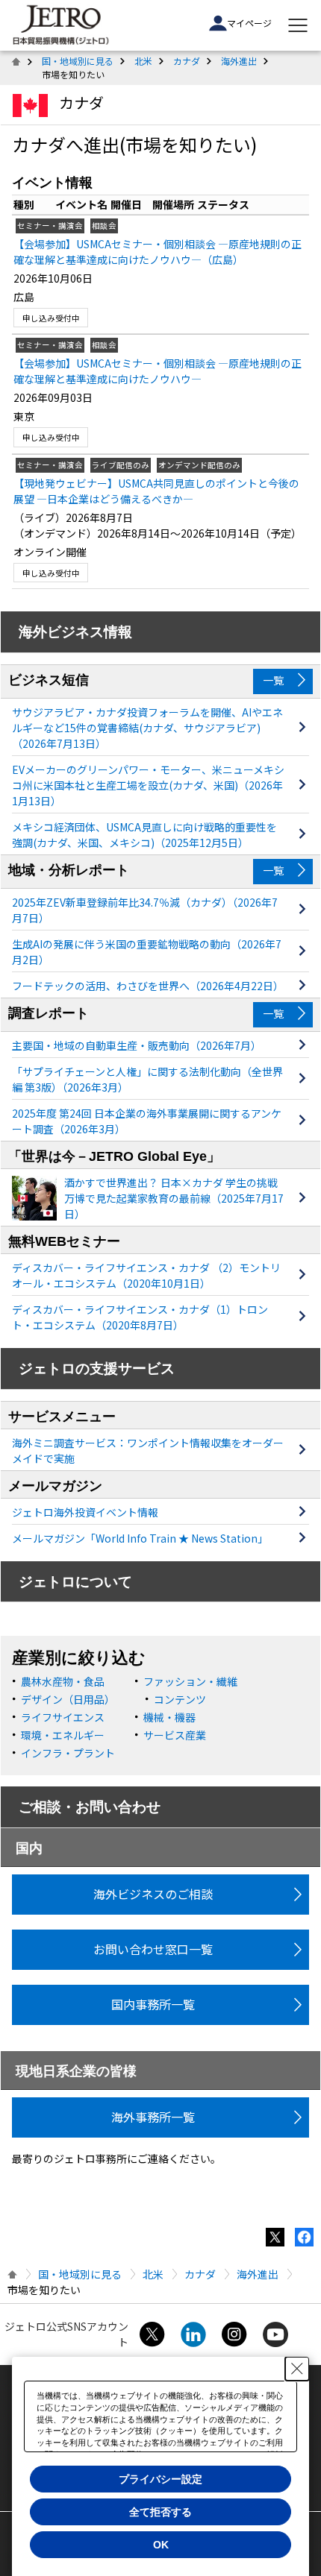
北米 (143, 61)
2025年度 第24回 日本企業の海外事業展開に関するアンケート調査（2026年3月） (147, 1121)
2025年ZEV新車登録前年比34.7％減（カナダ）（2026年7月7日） (145, 910)
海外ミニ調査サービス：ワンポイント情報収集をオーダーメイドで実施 (148, 1451)
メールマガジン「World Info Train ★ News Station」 (140, 1538)
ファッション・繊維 (190, 1681)
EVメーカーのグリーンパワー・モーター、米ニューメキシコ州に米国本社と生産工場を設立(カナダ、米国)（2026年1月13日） (148, 785)
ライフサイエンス (63, 1717)
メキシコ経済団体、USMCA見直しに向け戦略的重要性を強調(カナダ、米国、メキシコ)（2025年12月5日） (144, 835)
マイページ (249, 23)
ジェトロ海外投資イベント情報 (85, 1512)
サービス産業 (175, 1735)
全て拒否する (160, 2512)
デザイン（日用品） (68, 1699)
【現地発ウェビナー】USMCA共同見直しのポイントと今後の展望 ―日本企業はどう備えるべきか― (156, 491)
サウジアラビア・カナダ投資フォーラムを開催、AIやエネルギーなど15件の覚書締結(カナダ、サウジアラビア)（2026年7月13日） (147, 728)
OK (161, 2545)
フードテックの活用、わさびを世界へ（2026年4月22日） (148, 986)
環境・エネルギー (63, 1735)
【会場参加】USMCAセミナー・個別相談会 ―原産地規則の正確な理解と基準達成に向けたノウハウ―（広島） (158, 252)
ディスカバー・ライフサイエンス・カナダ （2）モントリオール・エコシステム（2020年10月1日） (146, 1275)
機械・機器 (169, 1717)
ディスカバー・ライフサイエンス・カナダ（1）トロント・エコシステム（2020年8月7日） (140, 1317)
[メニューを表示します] (298, 25)
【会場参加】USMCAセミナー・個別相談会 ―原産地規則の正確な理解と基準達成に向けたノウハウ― (158, 371)
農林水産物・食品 (63, 1681)
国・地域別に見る (78, 61)
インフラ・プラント (68, 1753)
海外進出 (239, 61)
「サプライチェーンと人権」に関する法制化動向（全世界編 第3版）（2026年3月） (147, 1079)
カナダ (187, 61)
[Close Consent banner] (297, 2369)
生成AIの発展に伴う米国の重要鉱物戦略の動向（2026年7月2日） (147, 952)
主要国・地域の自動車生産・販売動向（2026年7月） (137, 1045)
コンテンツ (180, 1699)
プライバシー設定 (160, 2479)
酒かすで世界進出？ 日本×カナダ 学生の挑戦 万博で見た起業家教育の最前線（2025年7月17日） (174, 1198)
